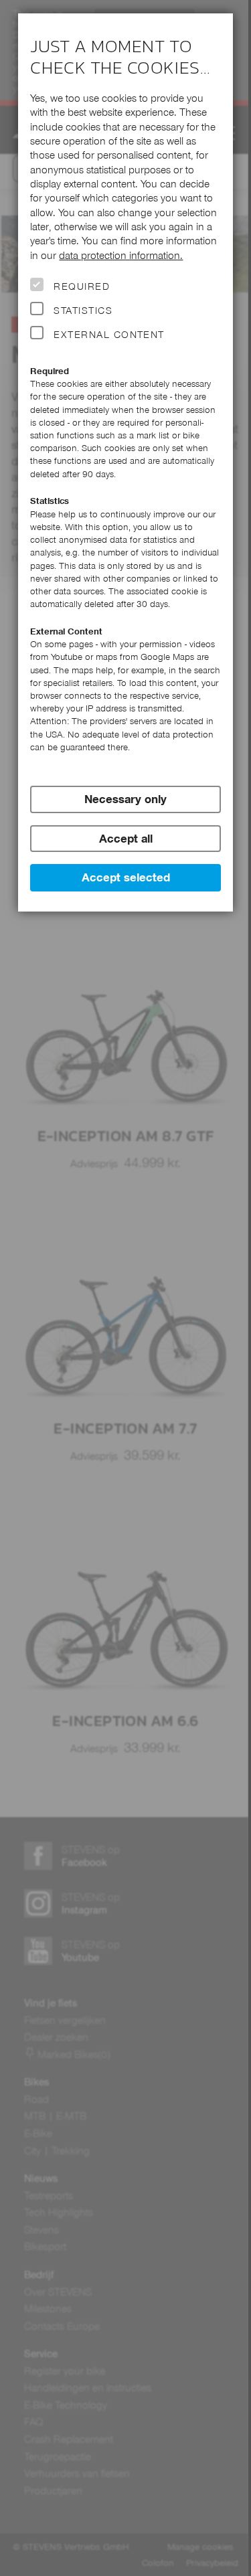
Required (82, 286)
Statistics (83, 311)
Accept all (126, 839)
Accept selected (126, 877)
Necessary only (125, 799)
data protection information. (121, 255)
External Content (109, 335)
